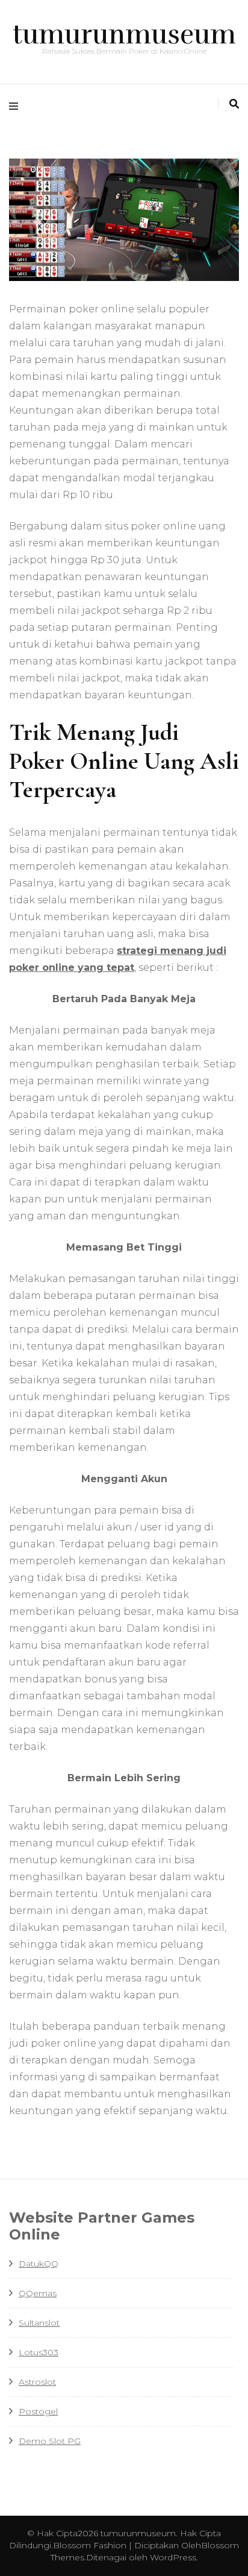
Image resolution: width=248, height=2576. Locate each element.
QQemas (38, 2293)
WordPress (173, 2557)
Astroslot (37, 2382)
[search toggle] (234, 104)
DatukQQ (39, 2264)
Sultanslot (39, 2323)
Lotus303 (39, 2352)
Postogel (38, 2411)
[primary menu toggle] (17, 106)
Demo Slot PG (50, 2441)
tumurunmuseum (124, 34)
